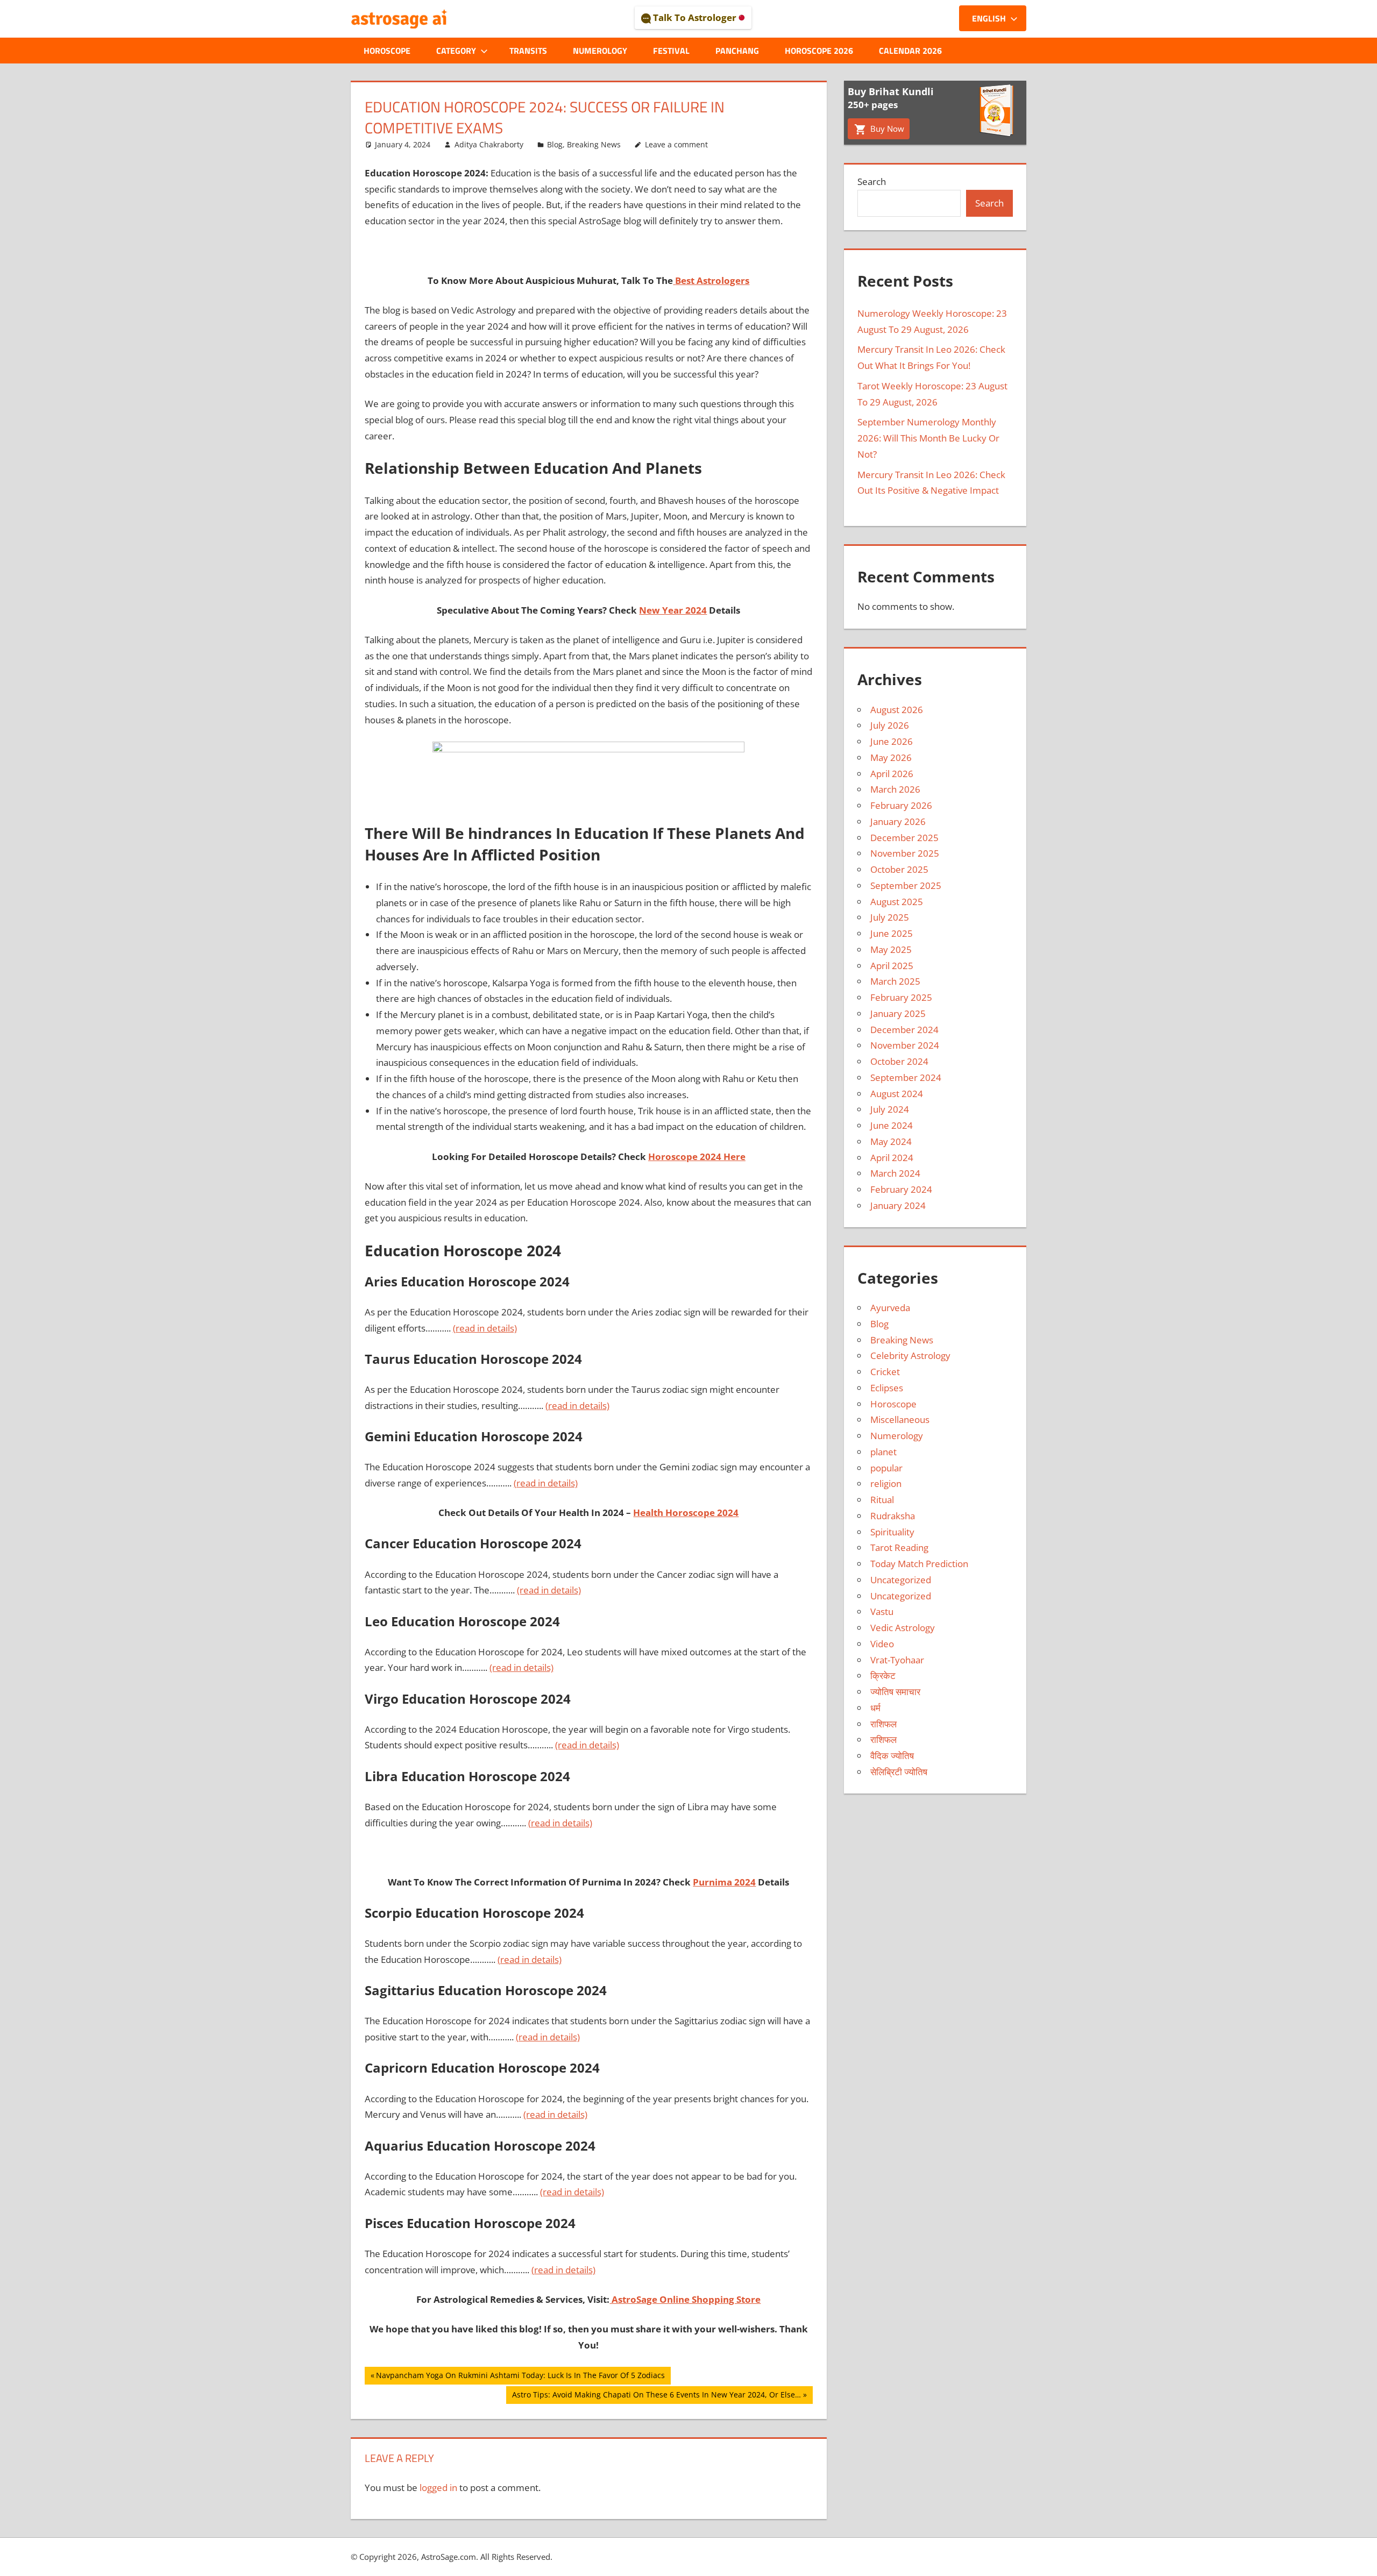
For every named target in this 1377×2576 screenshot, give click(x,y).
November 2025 (905, 853)
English (989, 18)
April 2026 (892, 774)
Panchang (737, 51)
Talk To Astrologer (695, 17)
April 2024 (892, 1158)
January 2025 (898, 1013)
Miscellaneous (900, 1419)
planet (883, 1452)
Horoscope (387, 51)
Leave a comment (676, 144)
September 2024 (906, 1077)
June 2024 (892, 1125)
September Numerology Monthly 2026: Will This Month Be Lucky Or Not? (928, 438)
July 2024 (890, 1109)
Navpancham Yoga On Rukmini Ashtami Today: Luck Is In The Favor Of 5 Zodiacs (520, 2377)
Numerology (600, 51)
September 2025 (906, 885)
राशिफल (883, 1724)
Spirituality (892, 1532)
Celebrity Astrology (910, 1355)
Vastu (882, 1611)
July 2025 (890, 917)
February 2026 (901, 805)
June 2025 (892, 933)
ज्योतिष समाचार (895, 1692)
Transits (528, 51)
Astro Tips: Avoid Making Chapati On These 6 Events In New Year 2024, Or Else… (656, 2396)
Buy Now (886, 129)
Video (882, 1644)
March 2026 (895, 789)
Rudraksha (893, 1516)
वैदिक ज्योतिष (892, 1756)
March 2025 (895, 981)
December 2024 (904, 1030)
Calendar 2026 (910, 51)
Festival (671, 51)
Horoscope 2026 (819, 51)
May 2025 (891, 949)
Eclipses (887, 1388)
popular (886, 1468)
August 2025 (897, 902)
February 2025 (901, 997)
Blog (555, 144)
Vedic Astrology (903, 1628)
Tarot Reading (899, 1547)
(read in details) (485, 1328)
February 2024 (901, 1189)
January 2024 (898, 1205)
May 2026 (891, 757)
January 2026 (898, 821)
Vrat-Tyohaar (897, 1660)
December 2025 (904, 838)
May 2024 (891, 1141)
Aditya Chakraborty (489, 144)
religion (886, 1483)
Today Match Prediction (919, 1564)
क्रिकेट (883, 1675)
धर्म (875, 1708)
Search (872, 182)
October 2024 (899, 1061)
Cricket (885, 1372)
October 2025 (899, 869)
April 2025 (892, 966)
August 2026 (897, 710)
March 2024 (895, 1173)
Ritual (882, 1500)
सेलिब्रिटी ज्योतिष (899, 1772)
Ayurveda (890, 1308)
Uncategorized (901, 1580)
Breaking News (594, 144)
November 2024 (905, 1045)
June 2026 (892, 741)
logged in (438, 2488)
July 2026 (890, 725)
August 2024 (897, 1094)
